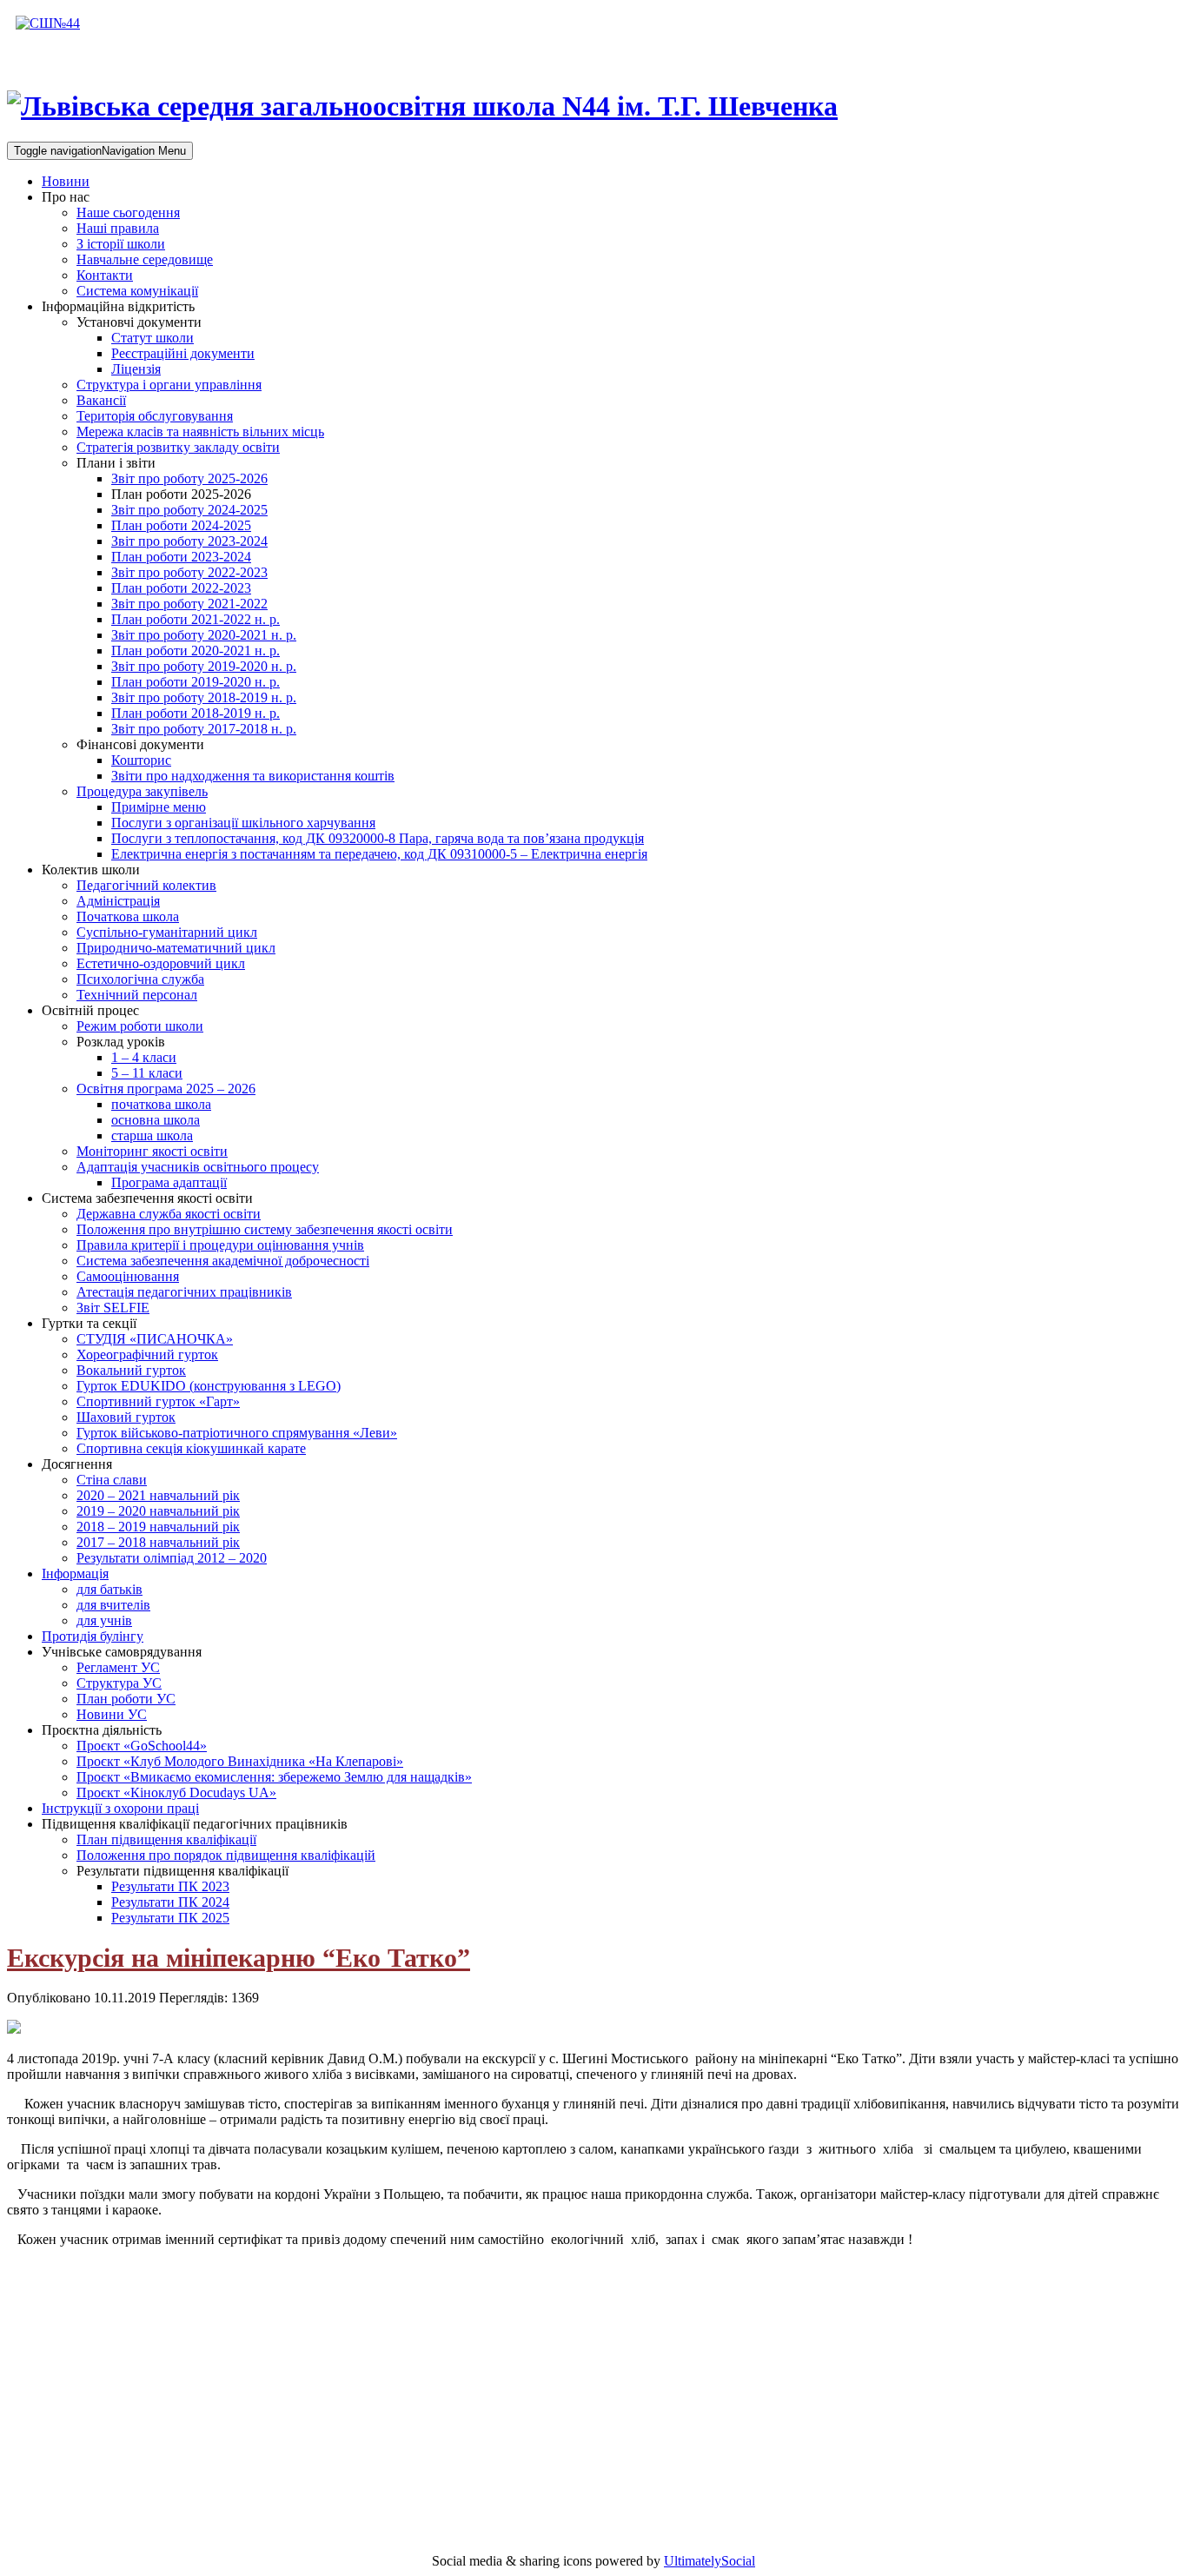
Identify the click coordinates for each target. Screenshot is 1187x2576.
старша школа (152, 1135)
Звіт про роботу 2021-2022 (189, 604)
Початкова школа (128, 916)
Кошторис (141, 760)
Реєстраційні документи (183, 353)
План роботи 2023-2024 (181, 557)
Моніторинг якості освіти (152, 1151)
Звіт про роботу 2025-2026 (189, 478)
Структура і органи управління (169, 385)
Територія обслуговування (155, 416)
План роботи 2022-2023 (181, 588)
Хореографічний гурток (147, 1354)
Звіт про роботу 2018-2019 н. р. (204, 697)
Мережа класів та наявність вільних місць (200, 432)
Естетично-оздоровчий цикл (161, 963)
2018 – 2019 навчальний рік (158, 1527)
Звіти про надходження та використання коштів (253, 776)
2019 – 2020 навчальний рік (158, 1511)
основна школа (156, 1120)
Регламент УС (118, 1667)
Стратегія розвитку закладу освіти (178, 447)
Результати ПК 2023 (170, 1886)
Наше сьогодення (128, 212)
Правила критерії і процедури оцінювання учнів (220, 1245)
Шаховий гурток (126, 1417)
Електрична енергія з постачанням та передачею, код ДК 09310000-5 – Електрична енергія (379, 854)
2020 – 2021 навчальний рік (158, 1495)
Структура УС (119, 1683)
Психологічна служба (140, 979)
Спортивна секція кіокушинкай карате (191, 1448)
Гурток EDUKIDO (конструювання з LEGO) (209, 1386)
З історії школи (121, 244)
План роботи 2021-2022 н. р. (196, 619)
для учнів (104, 1620)
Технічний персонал (137, 995)
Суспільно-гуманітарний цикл (167, 932)
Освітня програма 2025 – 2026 (166, 1089)
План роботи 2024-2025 (181, 525)
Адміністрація (118, 901)
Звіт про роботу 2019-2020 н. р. (204, 666)
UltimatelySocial (710, 2561)
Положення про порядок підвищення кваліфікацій (226, 1855)
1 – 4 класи (144, 1057)
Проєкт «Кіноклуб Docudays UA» (176, 1793)
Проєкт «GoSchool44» (142, 1746)
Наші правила (118, 228)
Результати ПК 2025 (170, 1918)
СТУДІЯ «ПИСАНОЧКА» (155, 1339)
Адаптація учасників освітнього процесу (198, 1167)
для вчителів (113, 1605)
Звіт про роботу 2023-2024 (189, 541)
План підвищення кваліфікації (166, 1839)
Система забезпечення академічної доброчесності (223, 1261)
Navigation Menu (100, 151)
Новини (66, 181)
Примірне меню (159, 807)
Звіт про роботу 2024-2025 (189, 510)
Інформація (75, 1573)
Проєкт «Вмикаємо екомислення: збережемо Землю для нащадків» (274, 1777)
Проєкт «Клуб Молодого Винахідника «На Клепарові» (240, 1761)
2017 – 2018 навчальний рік (158, 1542)
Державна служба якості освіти (169, 1214)
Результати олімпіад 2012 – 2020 (172, 1558)
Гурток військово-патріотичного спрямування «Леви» (237, 1433)
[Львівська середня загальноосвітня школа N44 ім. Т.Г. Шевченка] (48, 23)
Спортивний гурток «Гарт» (158, 1401)
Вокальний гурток (131, 1370)
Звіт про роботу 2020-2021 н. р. (204, 635)
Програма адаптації (169, 1182)
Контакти (105, 275)
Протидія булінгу (93, 1636)
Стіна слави (112, 1480)
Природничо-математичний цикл (176, 948)
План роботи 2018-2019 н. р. (196, 713)
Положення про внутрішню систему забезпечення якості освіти (265, 1229)
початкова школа (161, 1104)
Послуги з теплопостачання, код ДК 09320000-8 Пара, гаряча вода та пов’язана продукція (378, 838)
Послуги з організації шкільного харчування (243, 823)
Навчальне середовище (145, 259)
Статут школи (153, 338)
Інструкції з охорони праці (120, 1808)
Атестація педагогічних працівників (184, 1292)
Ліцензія (136, 369)
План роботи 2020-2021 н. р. (196, 651)
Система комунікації (137, 291)
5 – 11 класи (147, 1073)
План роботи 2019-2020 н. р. (196, 682)
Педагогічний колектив (146, 885)
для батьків (109, 1589)
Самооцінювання (128, 1276)
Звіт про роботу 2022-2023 (189, 572)
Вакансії (101, 400)
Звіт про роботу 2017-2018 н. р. (204, 729)
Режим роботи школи (140, 1026)
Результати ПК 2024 (170, 1902)
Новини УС (112, 1714)
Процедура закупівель (142, 791)
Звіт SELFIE (113, 1308)
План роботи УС (126, 1699)
